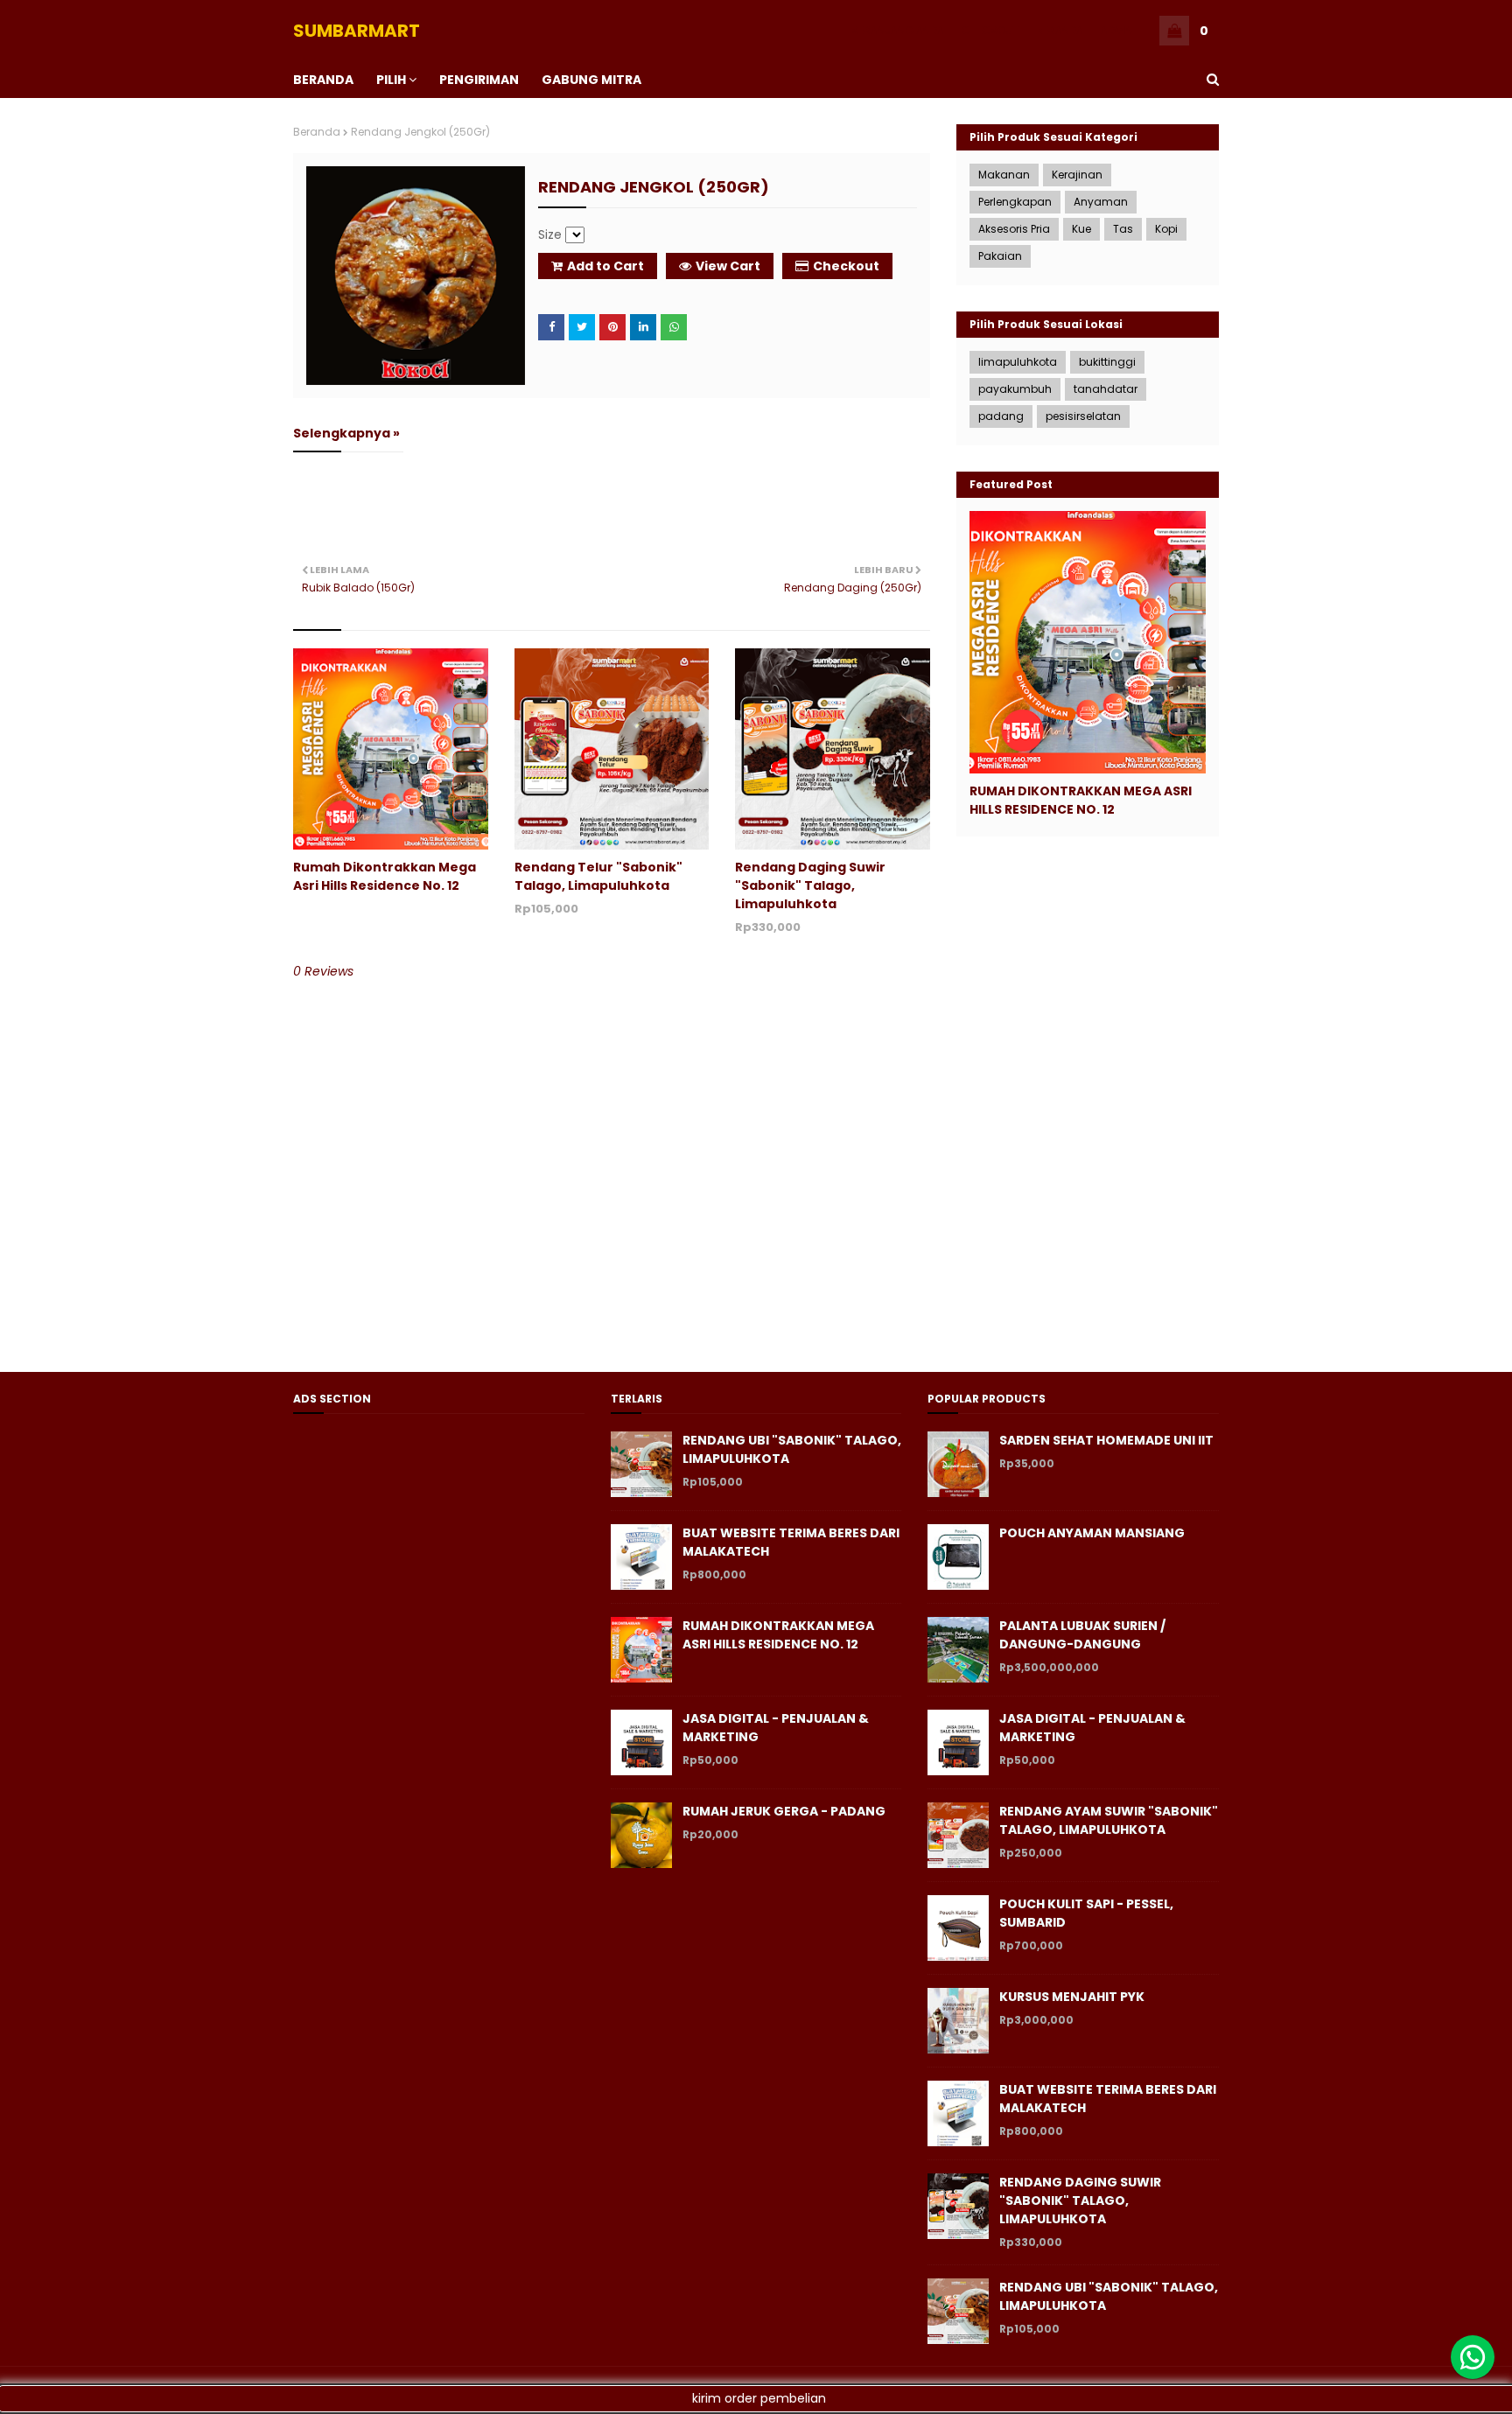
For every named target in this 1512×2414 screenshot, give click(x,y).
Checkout (846, 266)
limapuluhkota (1018, 362)
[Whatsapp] (1473, 2357)
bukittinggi (1107, 362)
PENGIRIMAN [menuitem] (479, 80)
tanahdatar (1106, 389)
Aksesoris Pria (1014, 229)
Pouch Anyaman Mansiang (1092, 1533)
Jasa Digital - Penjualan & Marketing (776, 1728)
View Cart (728, 266)
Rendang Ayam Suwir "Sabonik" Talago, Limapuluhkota (1109, 1820)
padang (1001, 416)
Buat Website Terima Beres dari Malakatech (791, 1542)
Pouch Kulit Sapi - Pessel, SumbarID (1086, 1913)
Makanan (1004, 175)
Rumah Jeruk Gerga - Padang (784, 1811)
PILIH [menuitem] (391, 80)
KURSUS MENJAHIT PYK (1072, 1997)
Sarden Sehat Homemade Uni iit (1106, 1440)
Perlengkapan (1015, 202)
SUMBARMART (357, 31)
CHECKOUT (990, 30)
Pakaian (1000, 256)
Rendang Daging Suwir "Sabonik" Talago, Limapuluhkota (810, 885)
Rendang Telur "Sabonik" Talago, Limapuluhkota (598, 876)
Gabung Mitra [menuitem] (591, 80)
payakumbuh (1015, 389)
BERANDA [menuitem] (323, 80)
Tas (1123, 229)
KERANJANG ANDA (898, 30)
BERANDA (1060, 30)
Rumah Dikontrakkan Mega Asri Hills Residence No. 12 (385, 876)
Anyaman (1101, 202)
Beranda (317, 132)
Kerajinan (1077, 175)
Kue (1081, 229)
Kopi (1166, 229)
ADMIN (1117, 30)
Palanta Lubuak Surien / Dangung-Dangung (1082, 1635)
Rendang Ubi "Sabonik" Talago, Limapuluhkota (792, 1449)
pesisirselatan (1083, 416)
